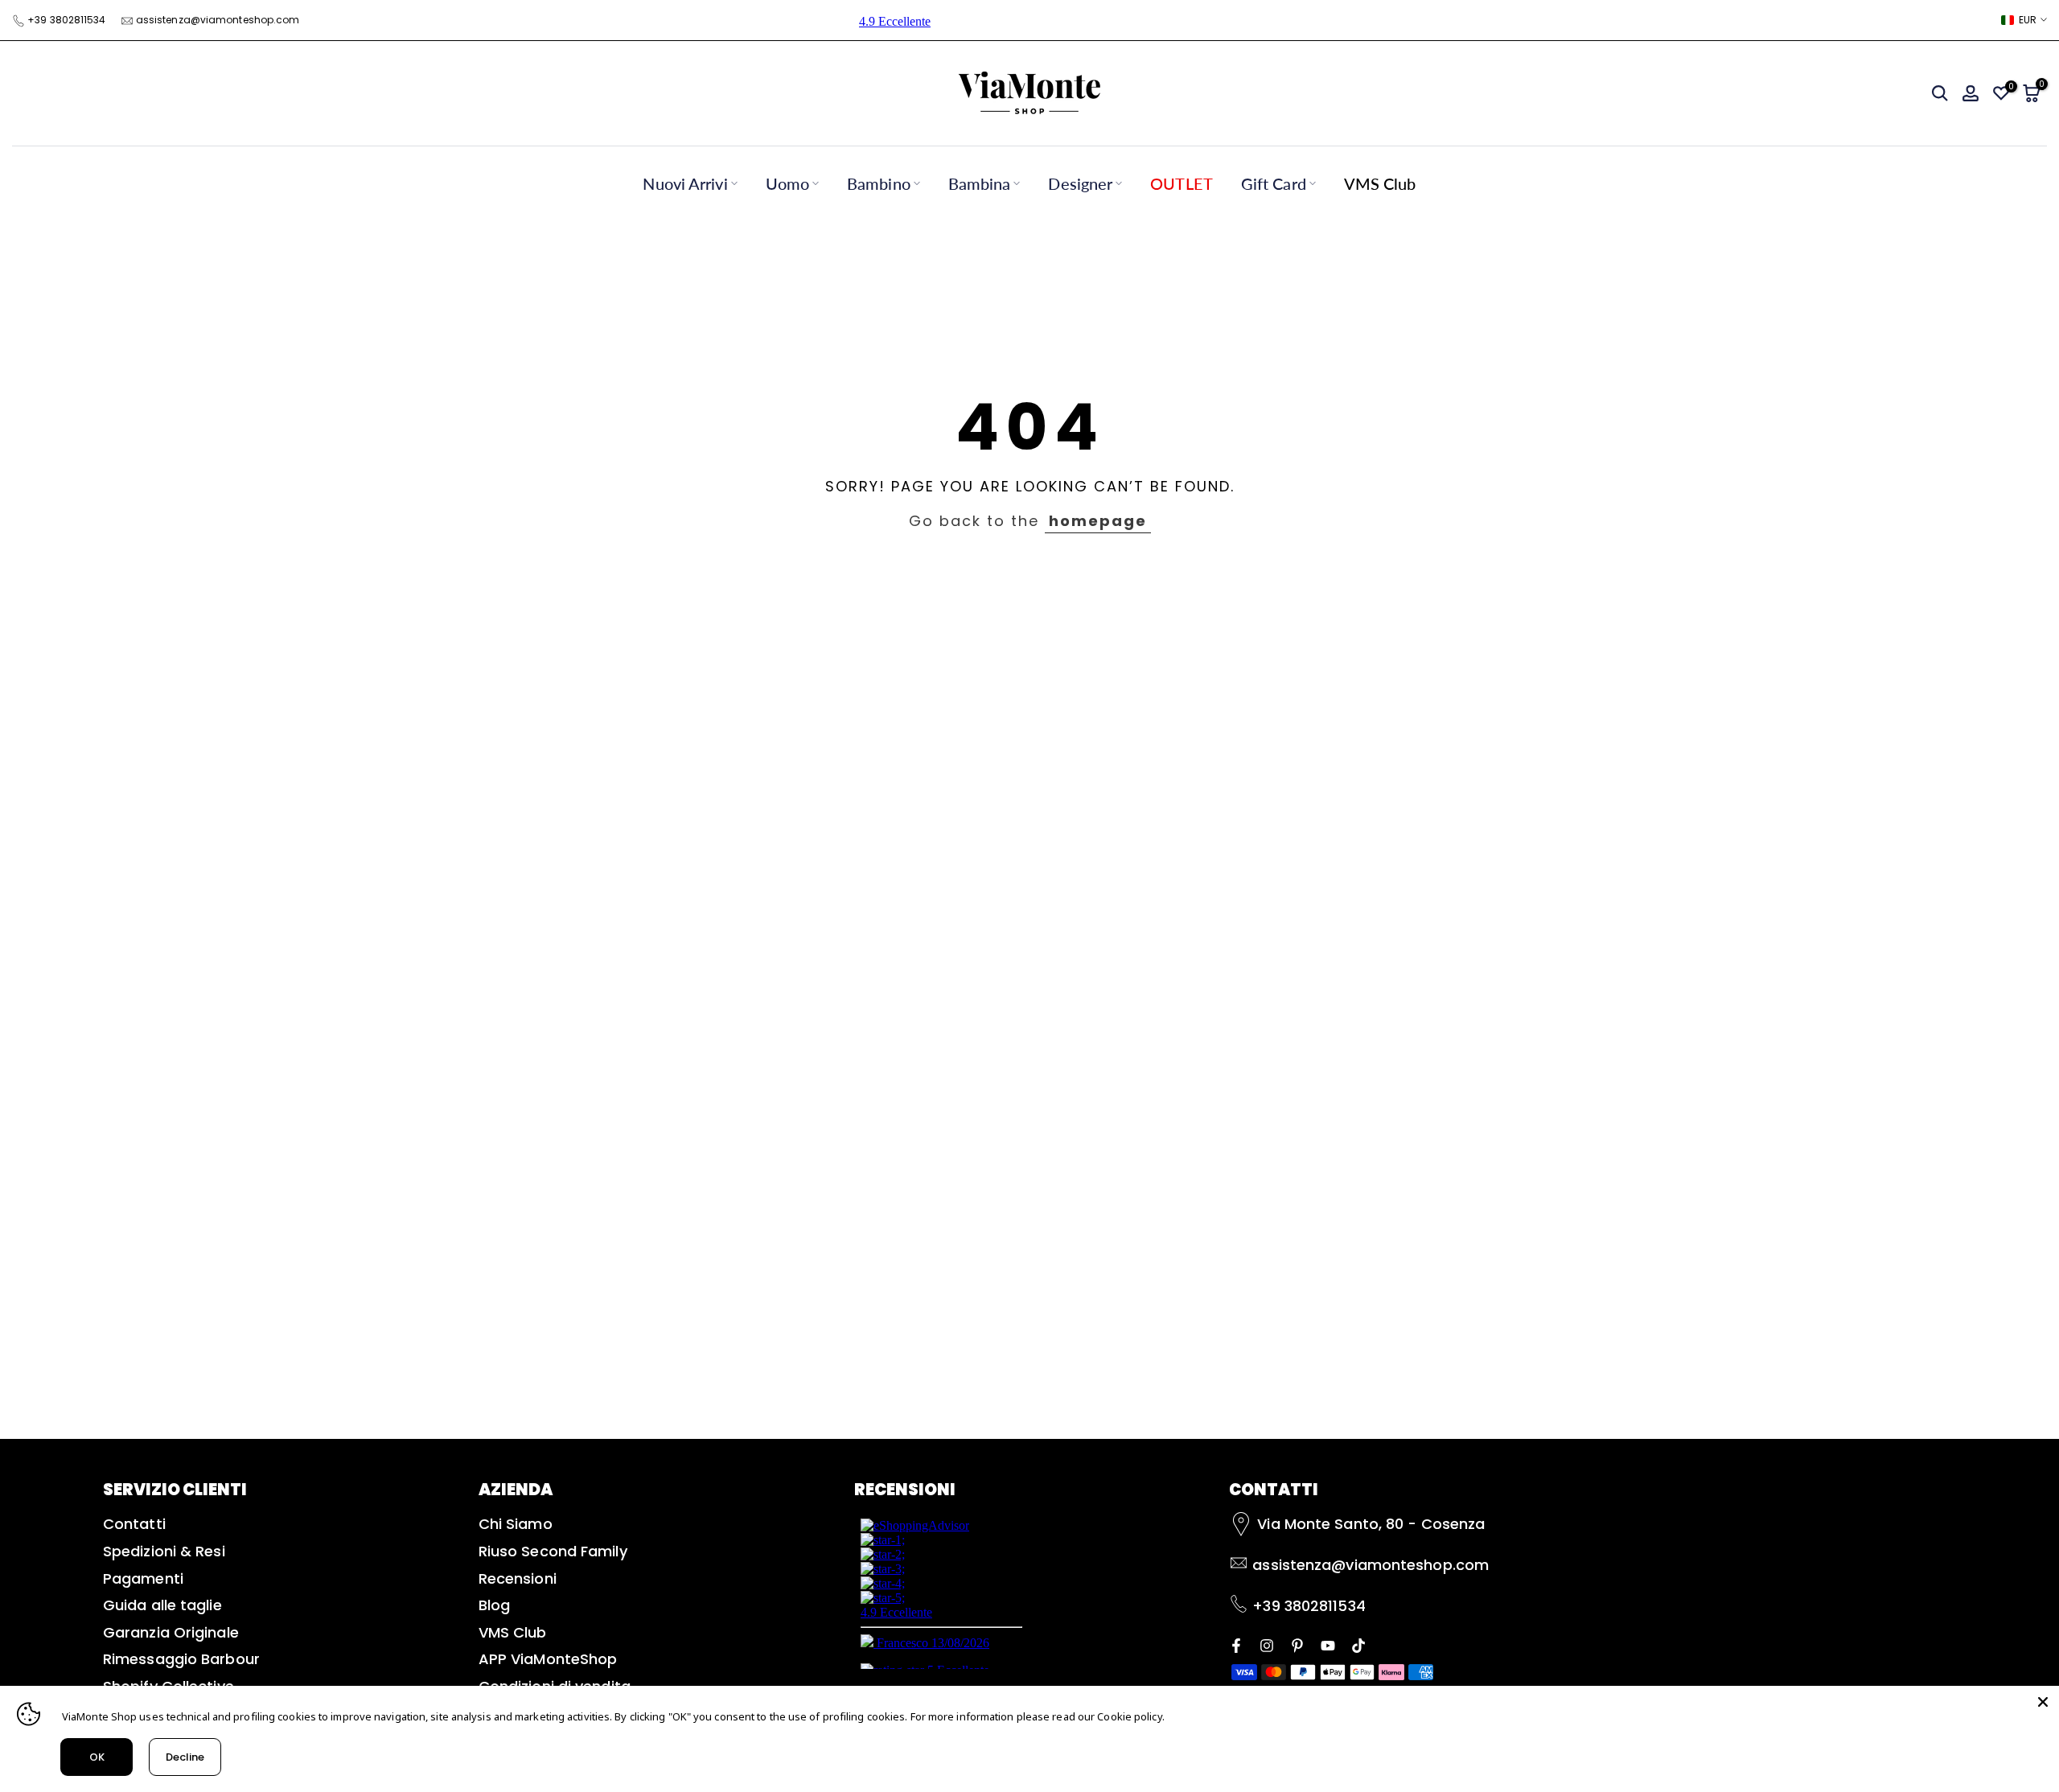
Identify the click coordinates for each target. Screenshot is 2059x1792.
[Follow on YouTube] (1328, 1644)
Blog (494, 1605)
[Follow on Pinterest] (1297, 1644)
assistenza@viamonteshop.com (218, 20)
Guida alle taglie (162, 1605)
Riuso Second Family (553, 1551)
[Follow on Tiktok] (1358, 1644)
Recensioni (518, 1578)
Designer (1080, 183)
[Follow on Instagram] (1267, 1644)
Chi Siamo (516, 1524)
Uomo (787, 183)
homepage (1098, 521)
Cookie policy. (1130, 1716)
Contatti (134, 1524)
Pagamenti (143, 1578)
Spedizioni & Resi (164, 1551)
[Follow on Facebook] (1236, 1644)
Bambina (980, 183)
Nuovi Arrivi (685, 183)
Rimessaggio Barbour (181, 1659)
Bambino (879, 183)
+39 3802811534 (66, 20)
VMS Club (1380, 183)
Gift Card (1274, 183)
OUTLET (1182, 183)
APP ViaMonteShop (548, 1659)
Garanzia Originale (171, 1632)
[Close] (2043, 1702)
